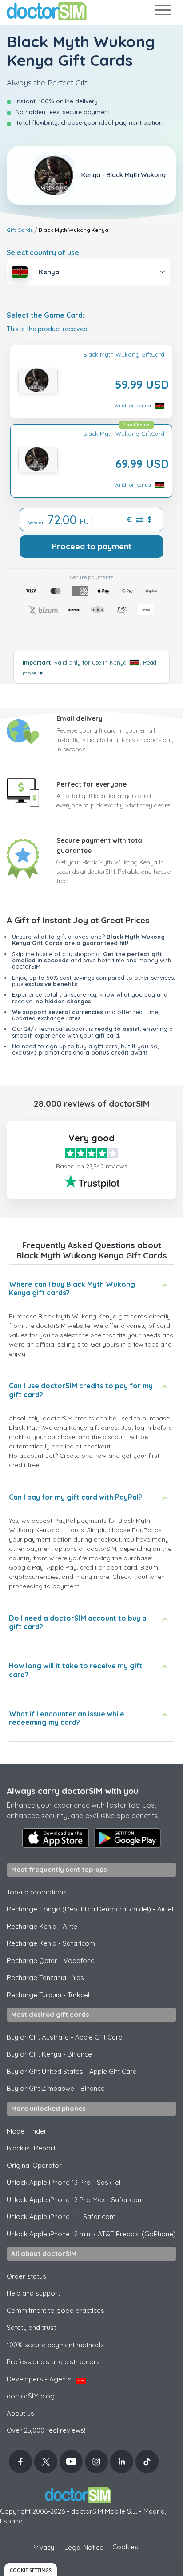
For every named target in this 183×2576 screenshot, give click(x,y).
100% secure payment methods (55, 2345)
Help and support (33, 2293)
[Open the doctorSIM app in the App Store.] (56, 1838)
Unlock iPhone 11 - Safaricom (61, 2217)
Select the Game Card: (46, 315)
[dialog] (31, 2570)
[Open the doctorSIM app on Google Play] (127, 1838)
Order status (26, 2276)
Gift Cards (20, 230)
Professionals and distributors (53, 2362)
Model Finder (27, 2131)
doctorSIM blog (31, 2396)
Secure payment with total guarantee (100, 845)
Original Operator (34, 2165)
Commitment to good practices (56, 2310)
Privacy (43, 2547)
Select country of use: (44, 252)
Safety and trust (31, 2327)
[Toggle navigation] (163, 12)
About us (20, 2413)
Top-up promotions (37, 1892)
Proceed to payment (92, 546)
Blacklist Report (31, 2148)
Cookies (125, 2547)
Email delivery (80, 718)
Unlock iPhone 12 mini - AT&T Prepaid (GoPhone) (91, 2234)
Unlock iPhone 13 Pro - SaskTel (64, 2182)
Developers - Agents (45, 2379)
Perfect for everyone (91, 784)
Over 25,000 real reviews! (46, 2430)
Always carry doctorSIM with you (73, 1791)
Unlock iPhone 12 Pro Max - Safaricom (75, 2200)
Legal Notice (84, 2547)
